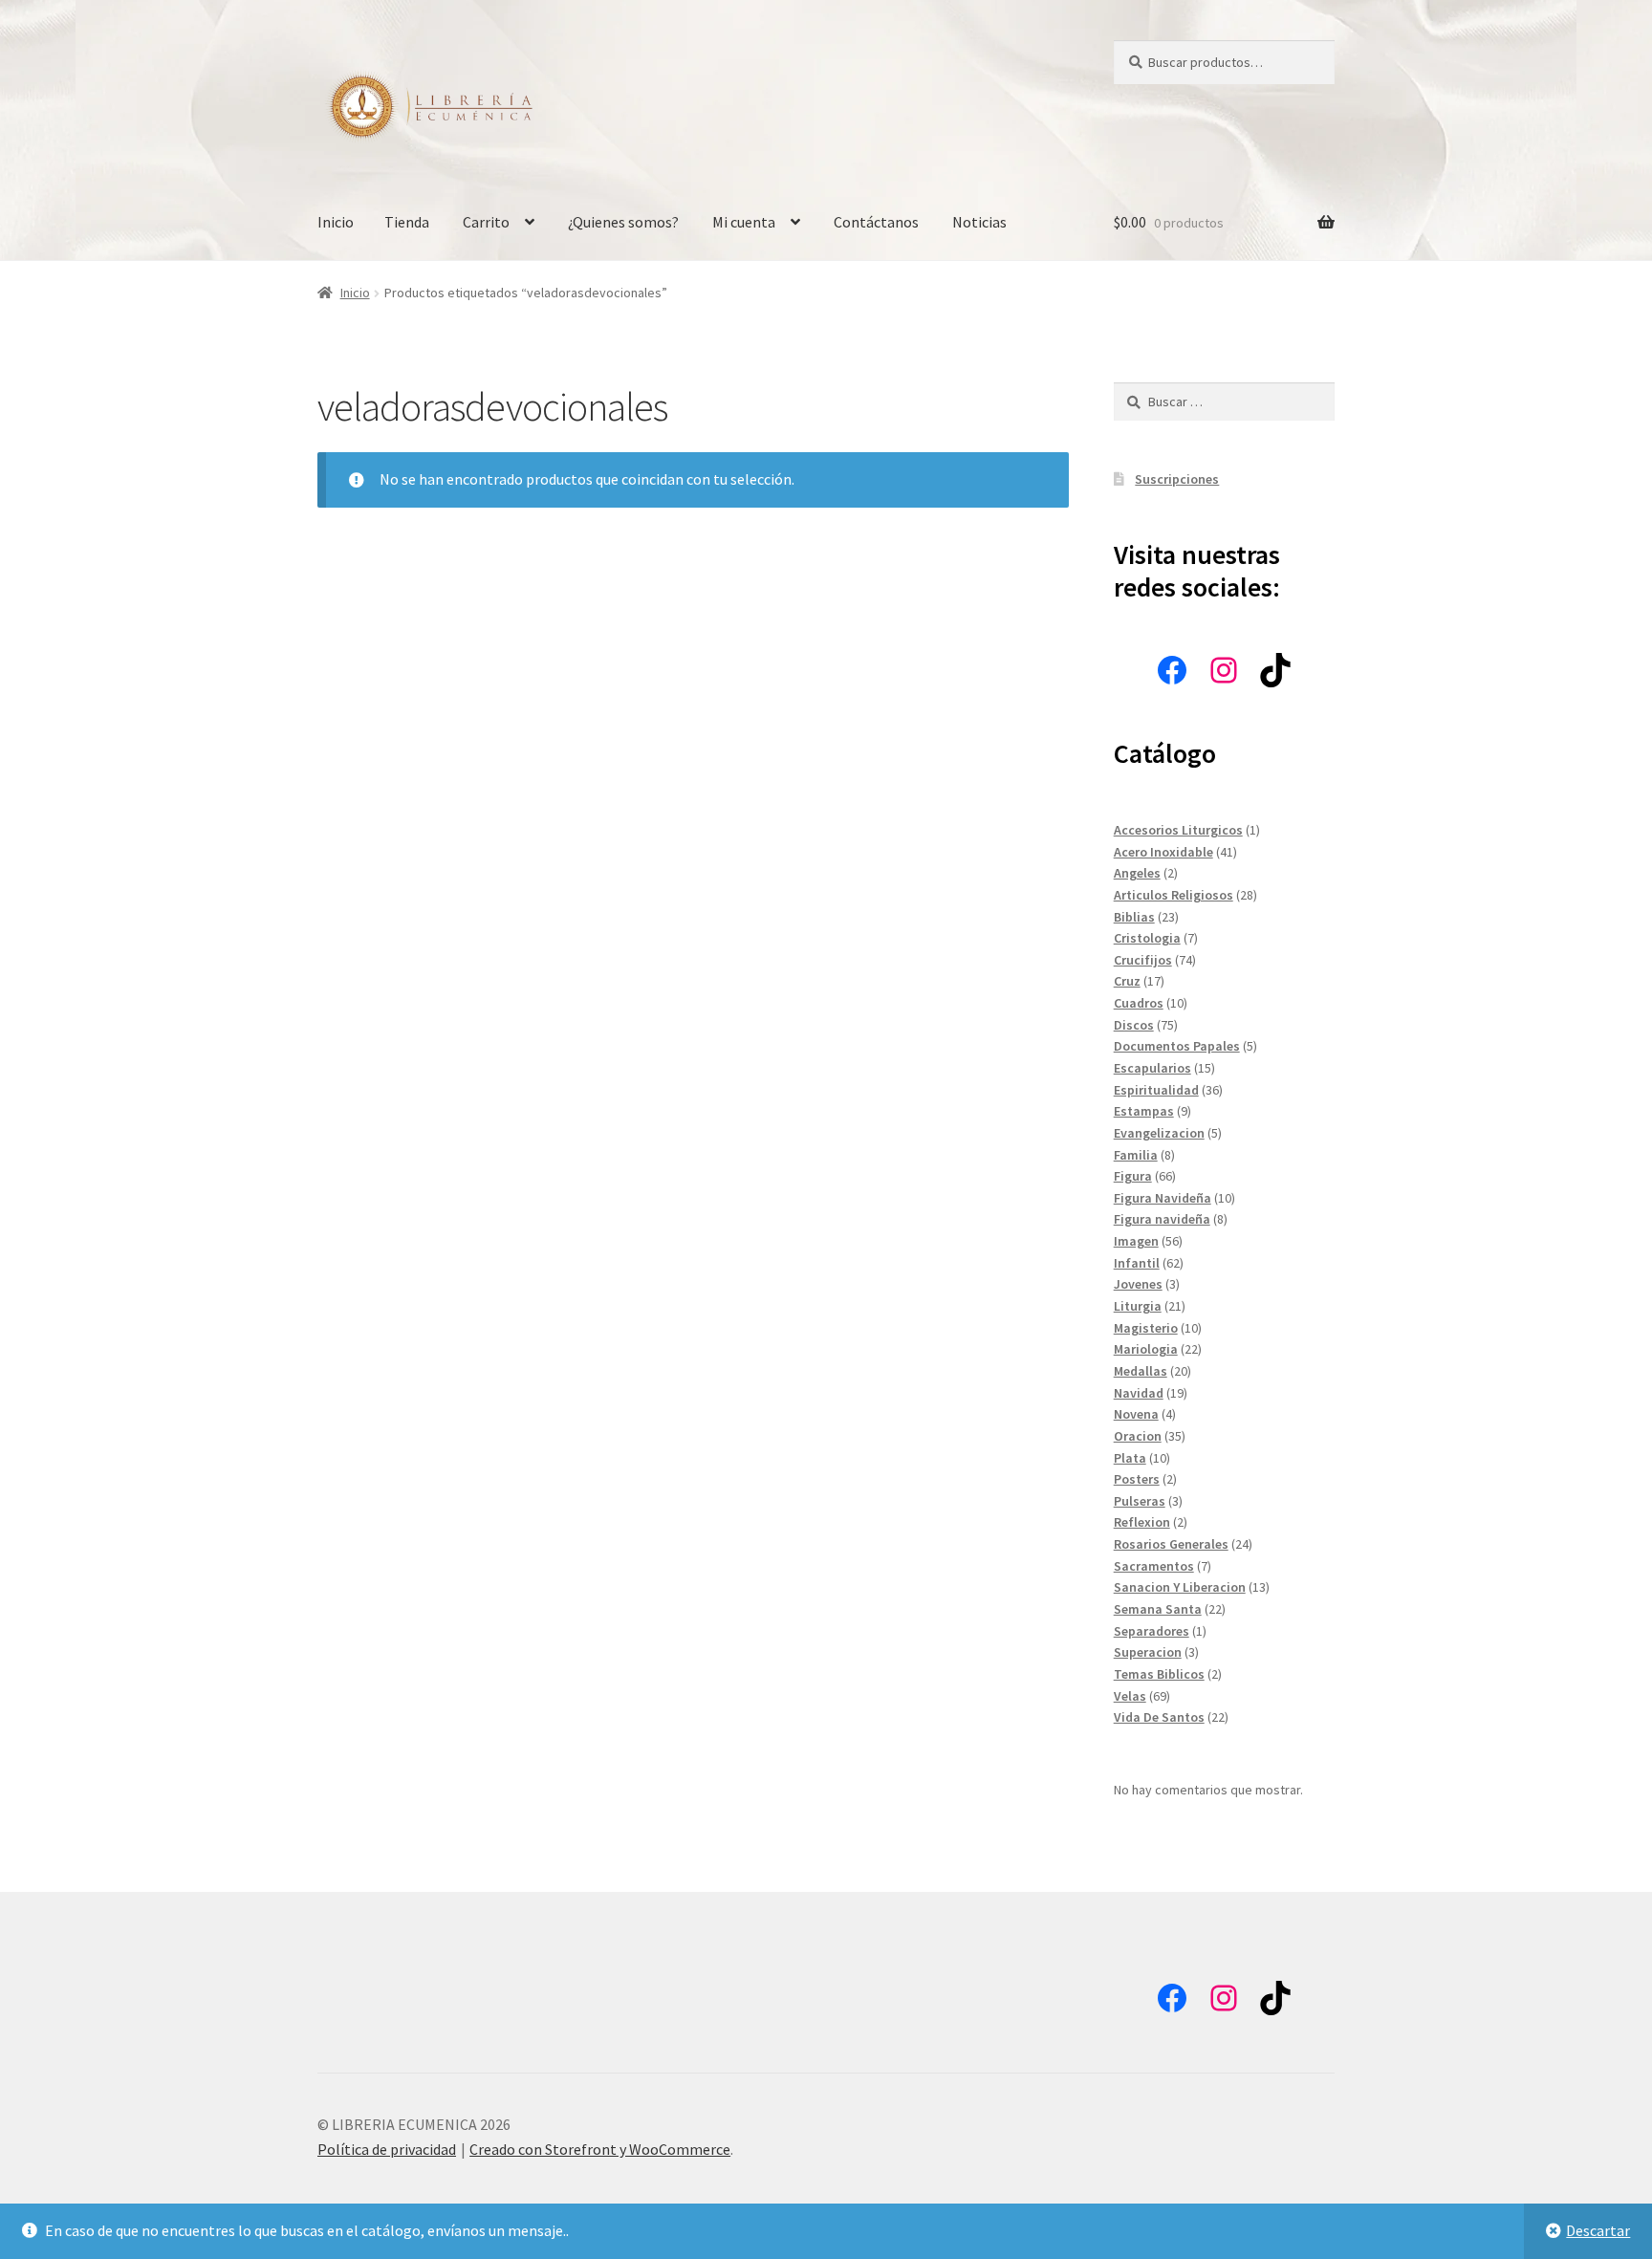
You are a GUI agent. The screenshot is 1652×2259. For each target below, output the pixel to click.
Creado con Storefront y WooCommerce (600, 2149)
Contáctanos (876, 222)
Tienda (407, 222)
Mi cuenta (744, 222)
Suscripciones (1177, 479)
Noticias (979, 222)
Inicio (336, 222)
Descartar (1598, 2230)
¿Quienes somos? (623, 222)
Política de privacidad (387, 2149)
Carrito (486, 222)
